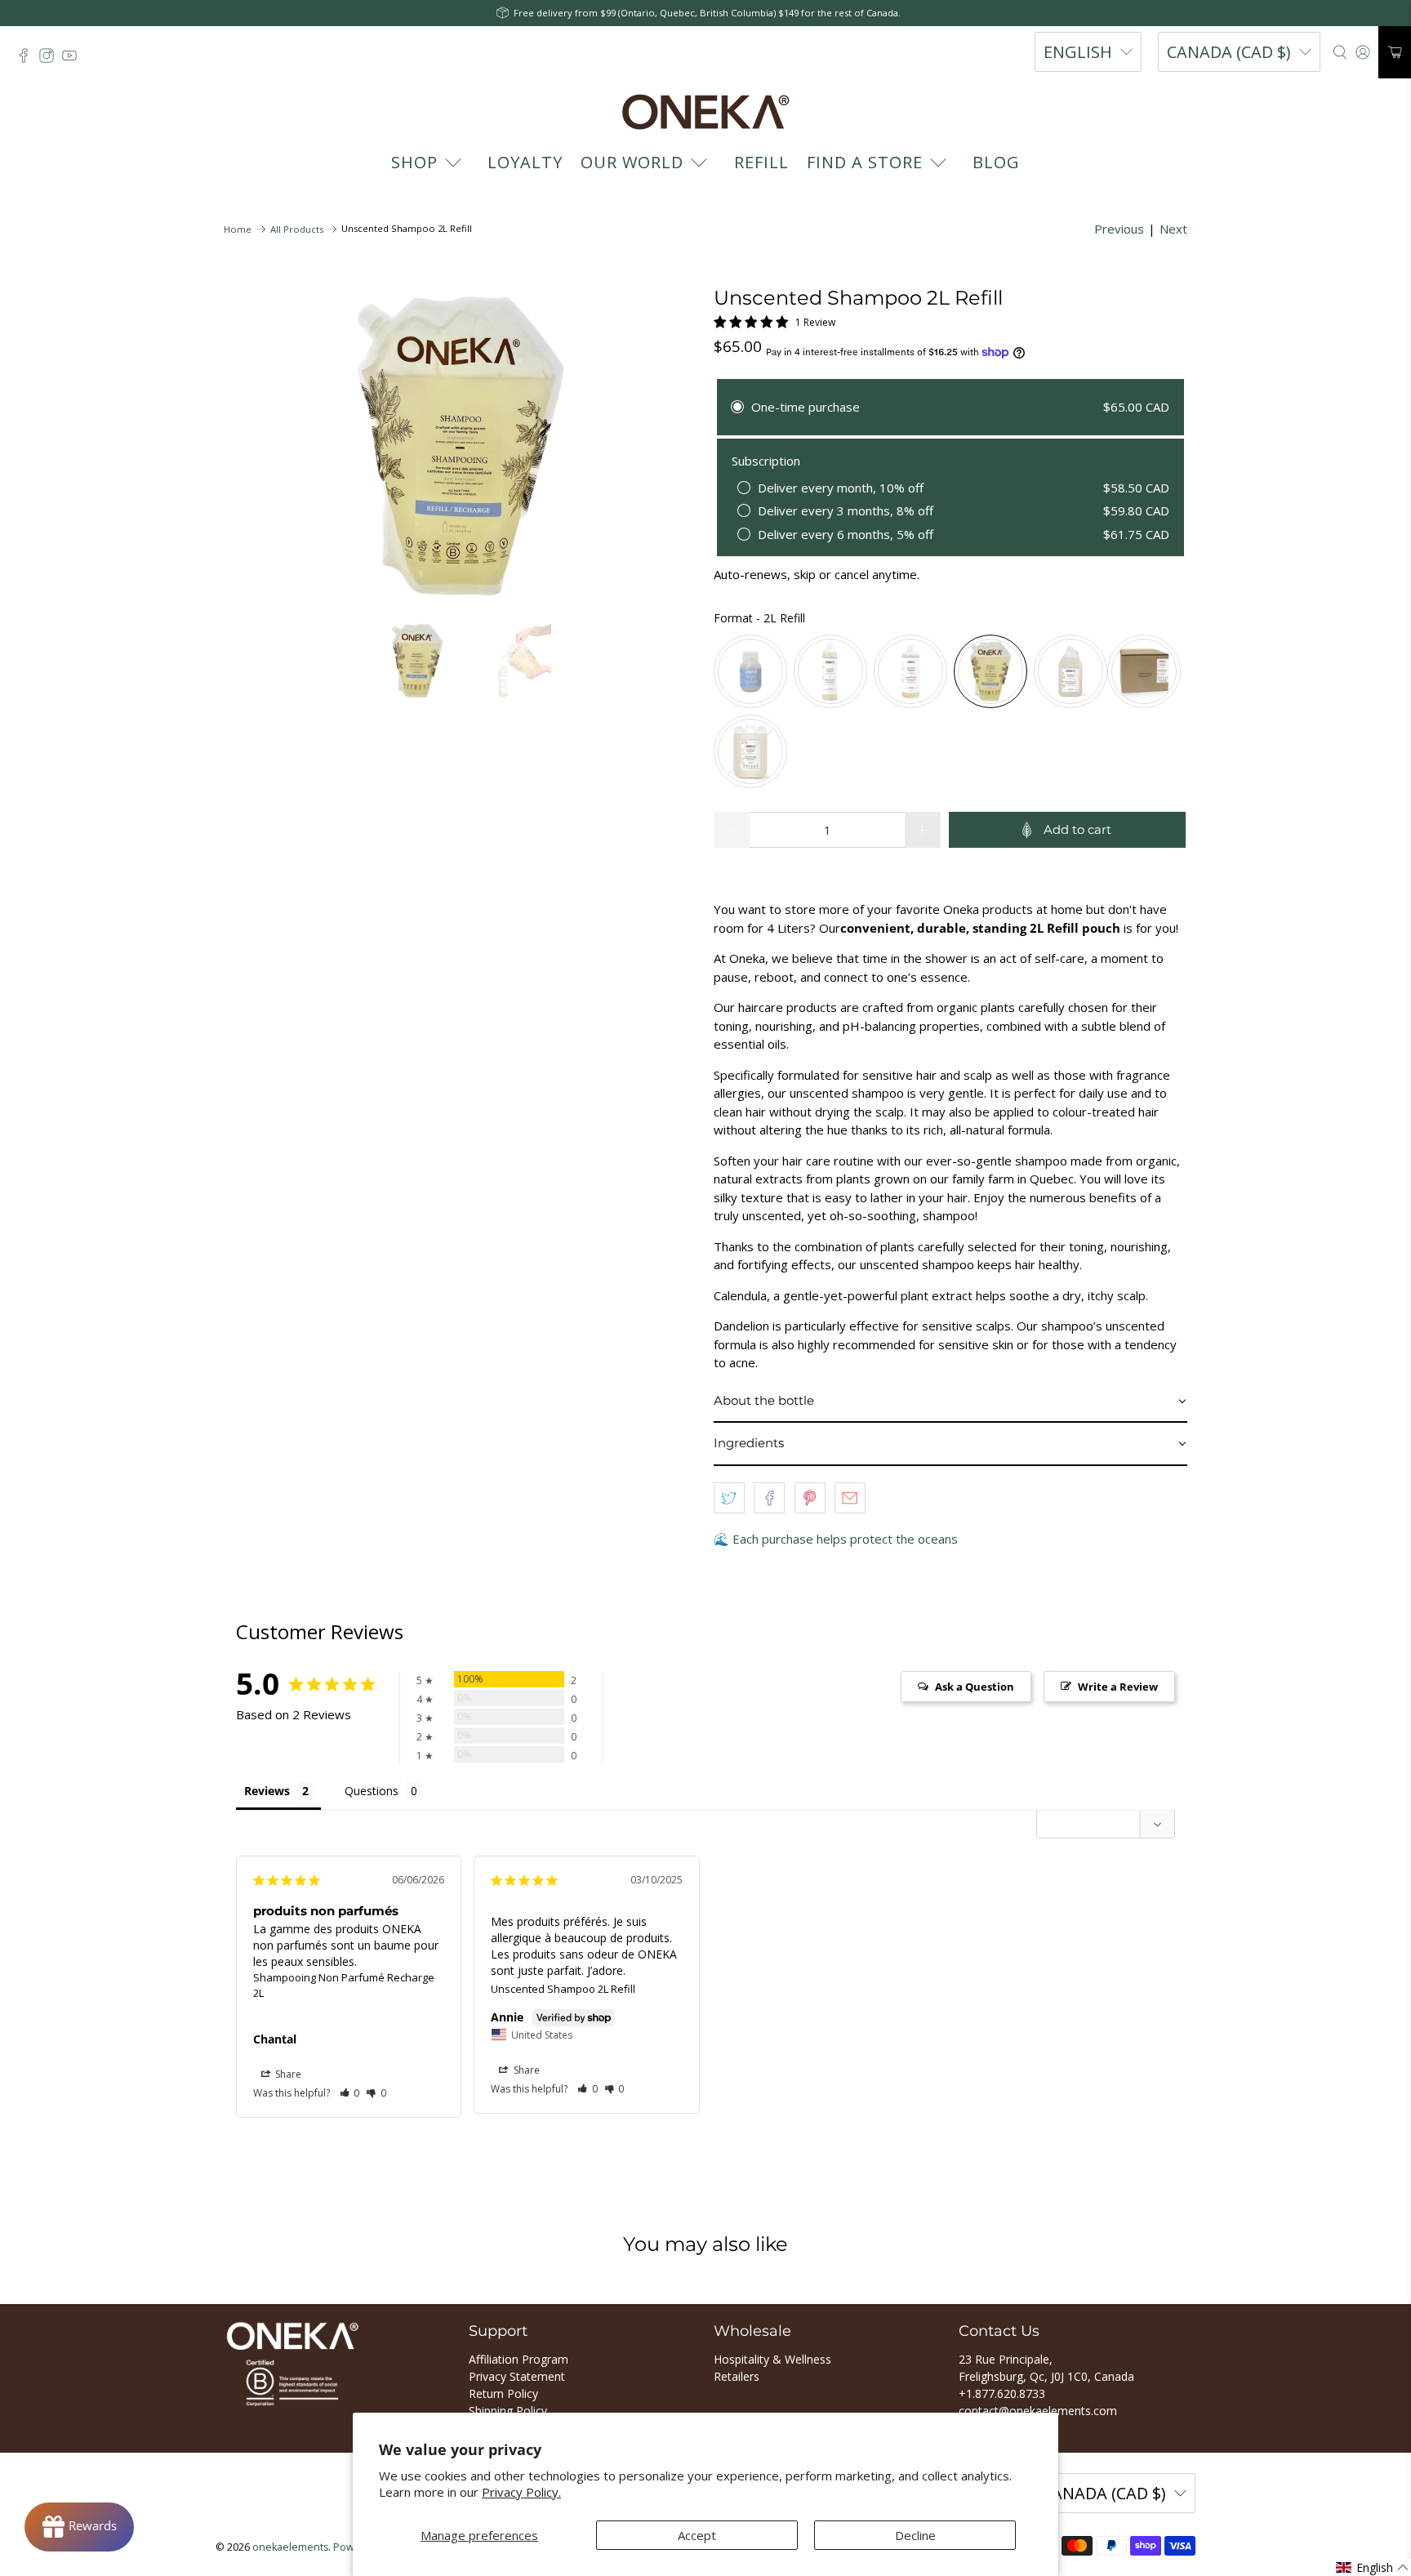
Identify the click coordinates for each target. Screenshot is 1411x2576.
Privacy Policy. (521, 2492)
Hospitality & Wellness (772, 2359)
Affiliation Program (519, 2359)
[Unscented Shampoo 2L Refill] (461, 446)
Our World (632, 162)
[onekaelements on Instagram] (51, 60)
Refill (761, 162)
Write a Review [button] (1118, 1687)
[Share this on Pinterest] (810, 1498)
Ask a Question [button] (975, 1687)
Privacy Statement (517, 2376)
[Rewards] (79, 2527)
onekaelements (290, 2547)
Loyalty (525, 162)
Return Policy (503, 2393)
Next (1173, 229)
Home (238, 229)
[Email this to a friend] (850, 1498)
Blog (996, 162)
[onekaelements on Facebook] (28, 60)
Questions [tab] (372, 1791)
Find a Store (865, 162)
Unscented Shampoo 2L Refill (563, 1989)
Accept (697, 2535)
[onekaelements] (705, 112)
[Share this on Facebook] (769, 1498)
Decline (915, 2535)
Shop (414, 162)
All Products (297, 229)
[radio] (750, 671)
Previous (1119, 229)
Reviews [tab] (267, 1791)
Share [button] (287, 2074)
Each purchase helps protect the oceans (845, 1539)
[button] (950, 1402)
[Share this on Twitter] (729, 1498)
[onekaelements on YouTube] (73, 60)
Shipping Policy (508, 2411)
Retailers (737, 2376)
